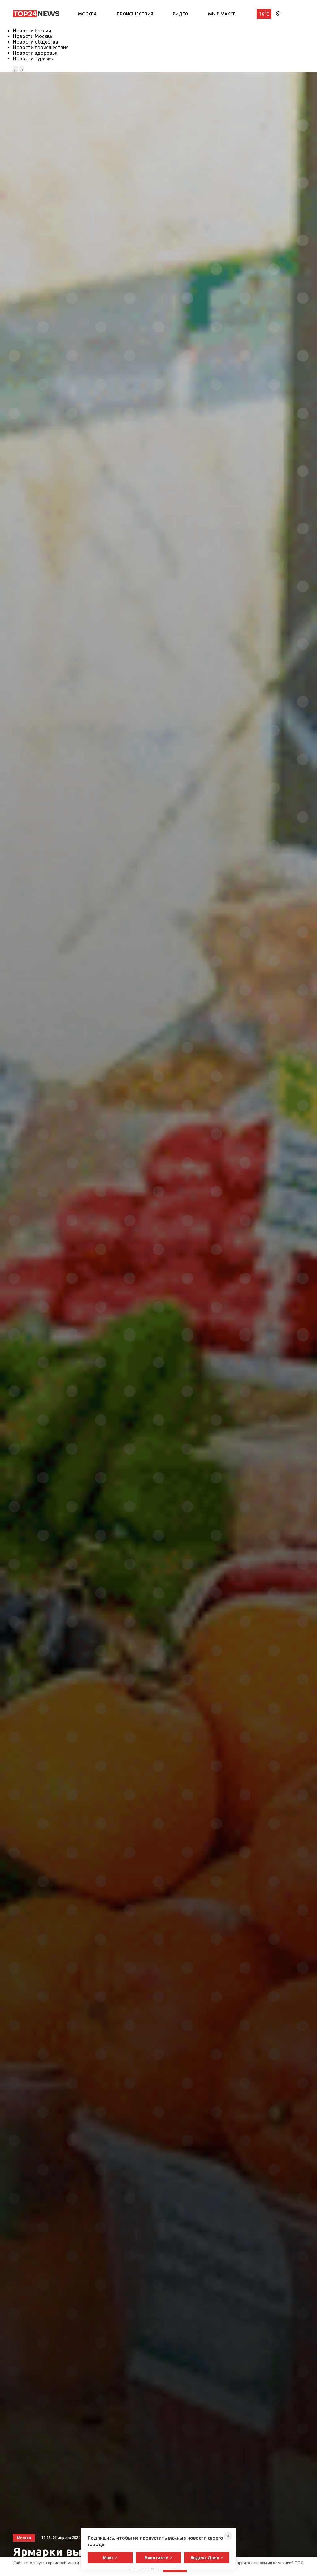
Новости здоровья (35, 53)
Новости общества (36, 42)
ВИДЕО (180, 14)
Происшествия (135, 14)
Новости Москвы (33, 36)
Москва (87, 14)
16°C (264, 14)
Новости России (32, 31)
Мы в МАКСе (222, 14)
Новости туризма (34, 58)
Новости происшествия (41, 47)
